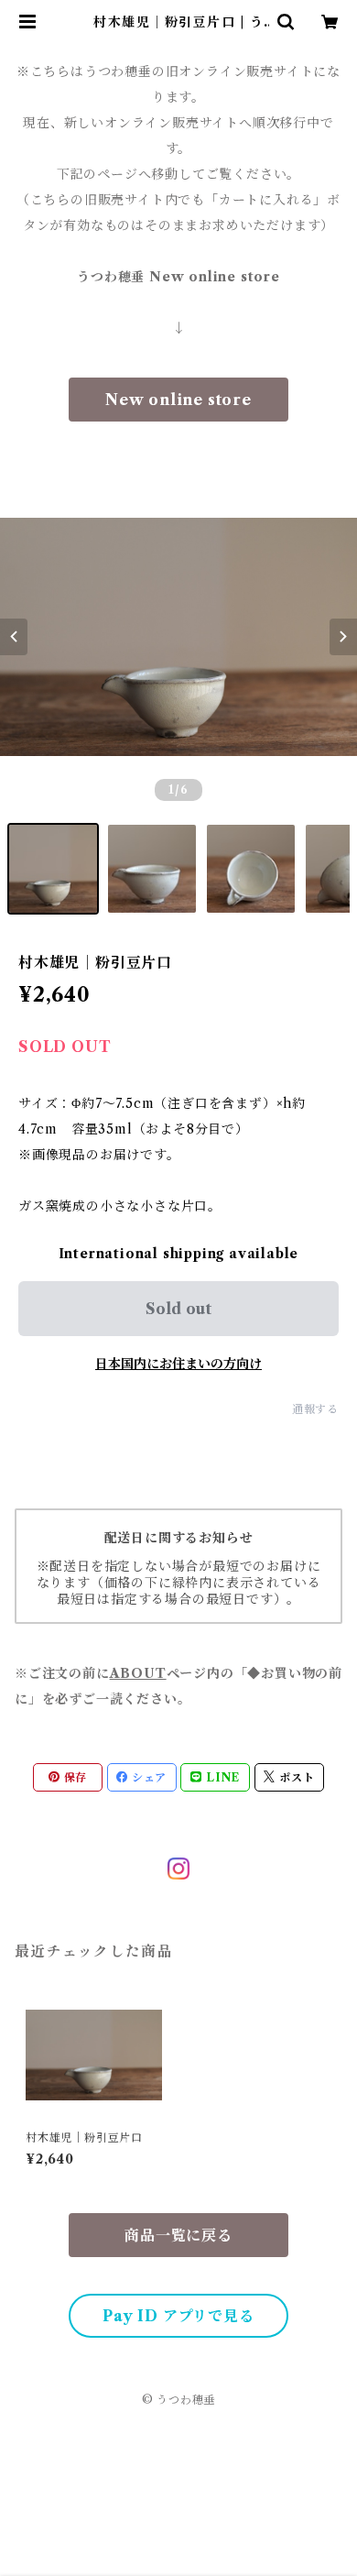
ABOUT (138, 1673)
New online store (178, 400)
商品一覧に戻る (178, 2235)
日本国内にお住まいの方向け (178, 1364)
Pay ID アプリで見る (178, 2316)
